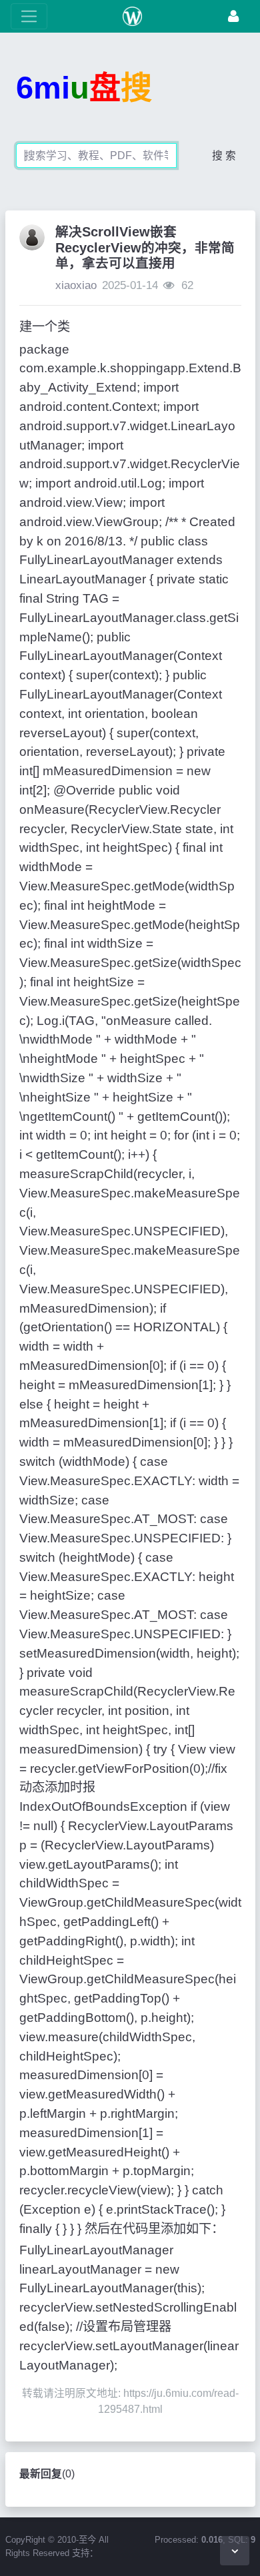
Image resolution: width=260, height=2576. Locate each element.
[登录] (233, 16)
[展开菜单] (29, 16)
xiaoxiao (76, 285)
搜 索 (224, 156)
